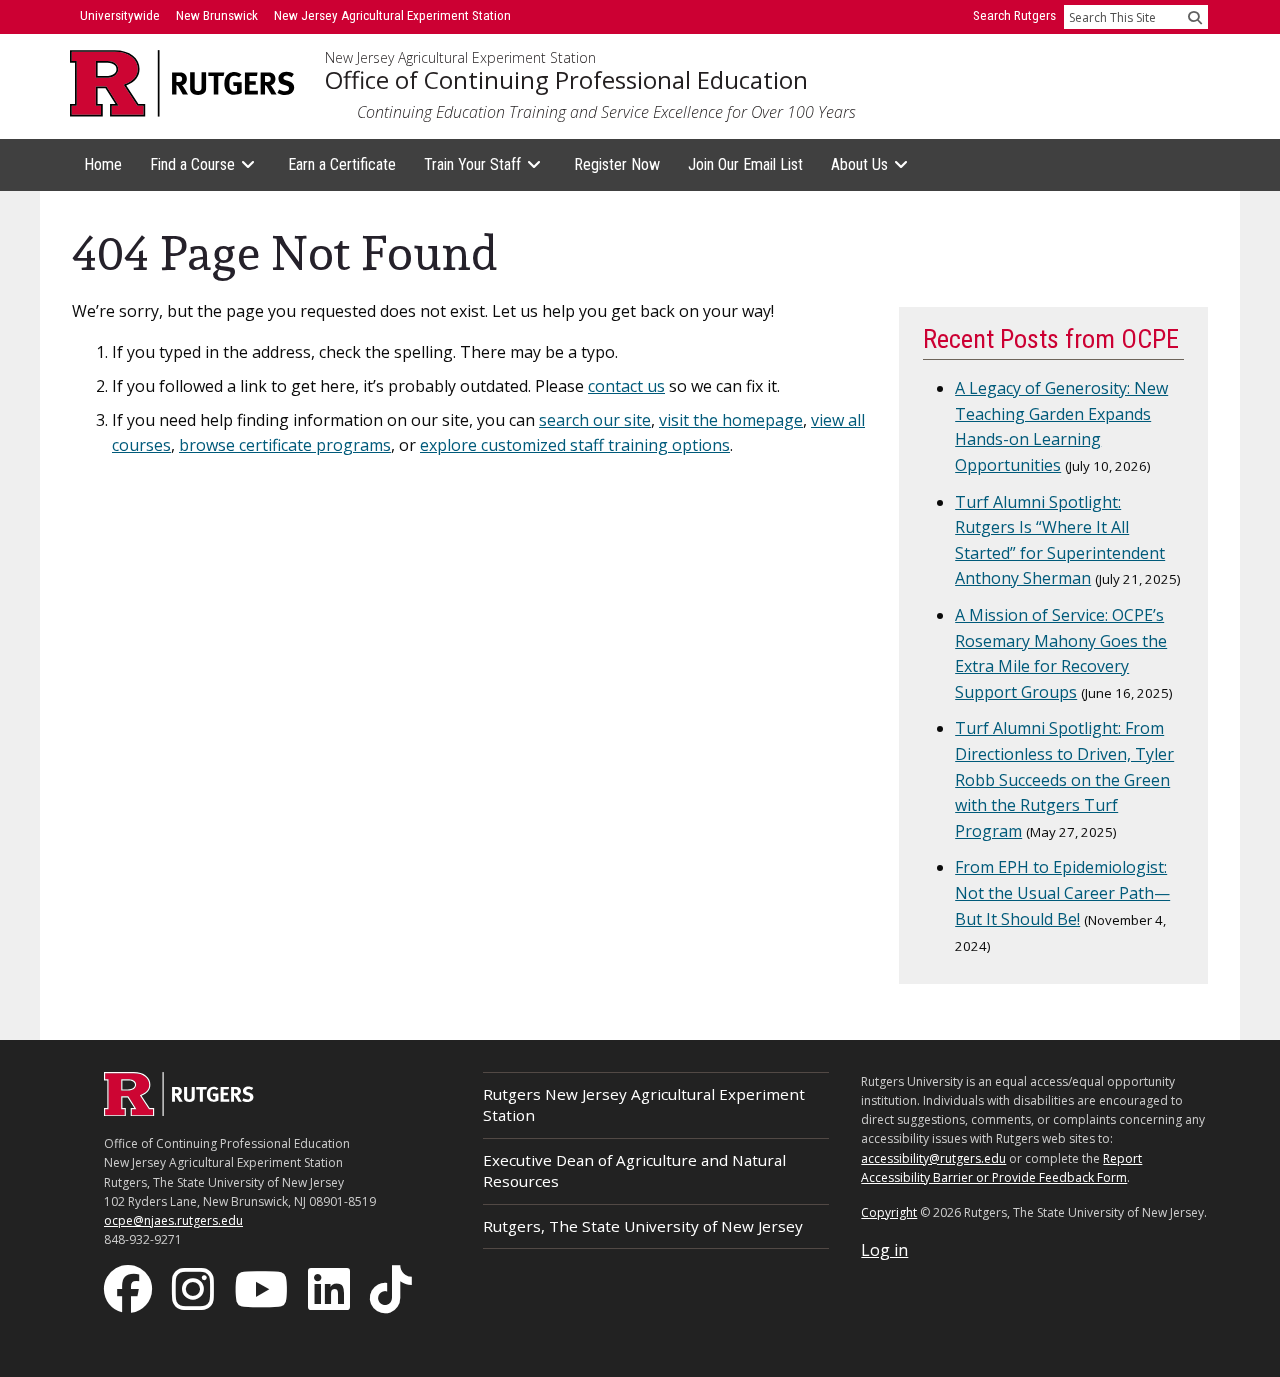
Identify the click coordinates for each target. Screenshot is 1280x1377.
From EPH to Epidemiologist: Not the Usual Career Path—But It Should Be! (1062, 892)
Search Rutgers (1014, 15)
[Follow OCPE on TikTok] (393, 1288)
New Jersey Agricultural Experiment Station (460, 58)
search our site (595, 420)
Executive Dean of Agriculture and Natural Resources (634, 1170)
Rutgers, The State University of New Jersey (643, 1226)
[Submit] (1195, 17)
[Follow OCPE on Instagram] (195, 1288)
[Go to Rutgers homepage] (179, 1110)
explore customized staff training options (575, 445)
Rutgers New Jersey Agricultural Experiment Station (644, 1104)
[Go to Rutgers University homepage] (182, 83)
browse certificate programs (285, 445)
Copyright (889, 1212)
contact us (626, 386)
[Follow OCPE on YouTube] (263, 1288)
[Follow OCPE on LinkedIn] (331, 1288)
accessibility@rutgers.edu (933, 1158)
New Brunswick (217, 15)
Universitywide (120, 15)
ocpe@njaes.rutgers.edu (173, 1220)
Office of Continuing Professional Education (566, 80)
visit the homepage (731, 420)
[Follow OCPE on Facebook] (130, 1288)
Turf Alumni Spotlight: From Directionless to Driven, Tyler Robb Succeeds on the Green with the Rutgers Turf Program (1064, 779)
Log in (884, 1250)
